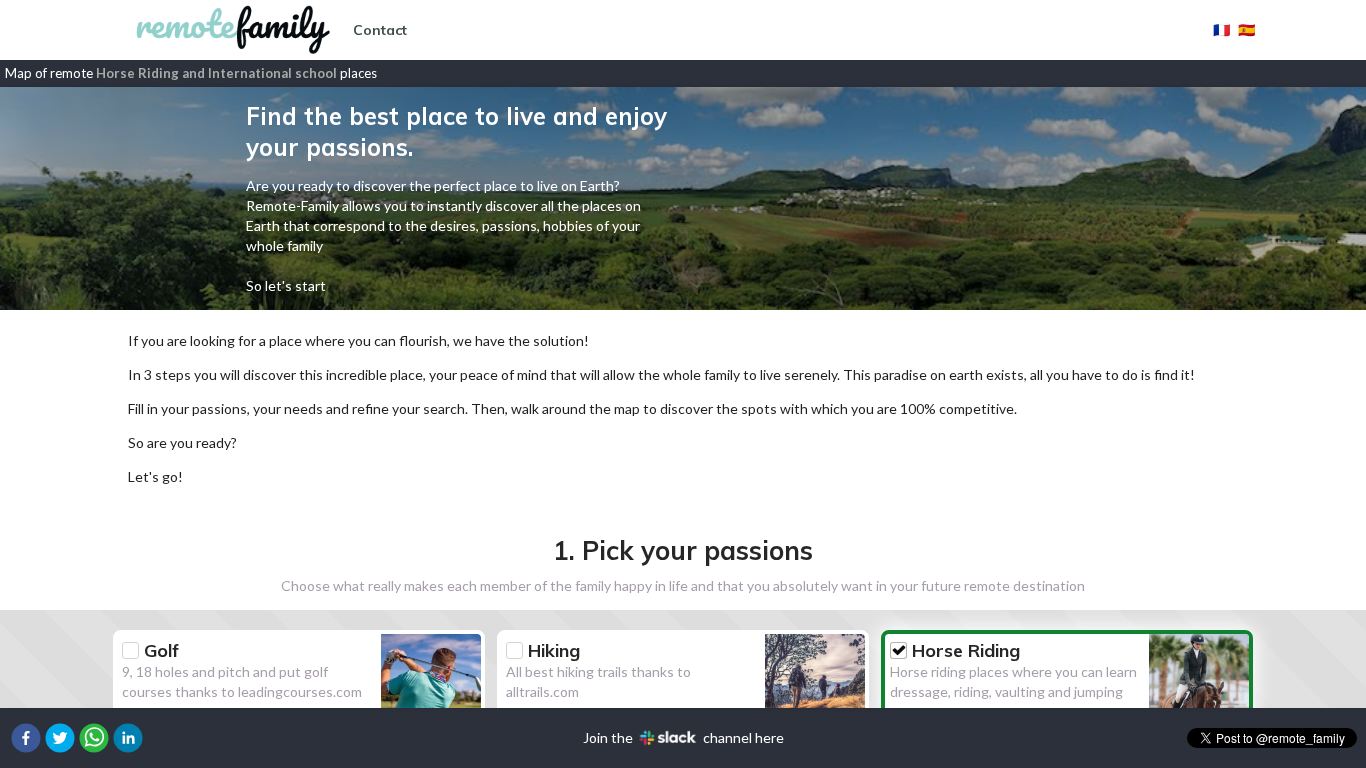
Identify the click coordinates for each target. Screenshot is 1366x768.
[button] (26, 738)
